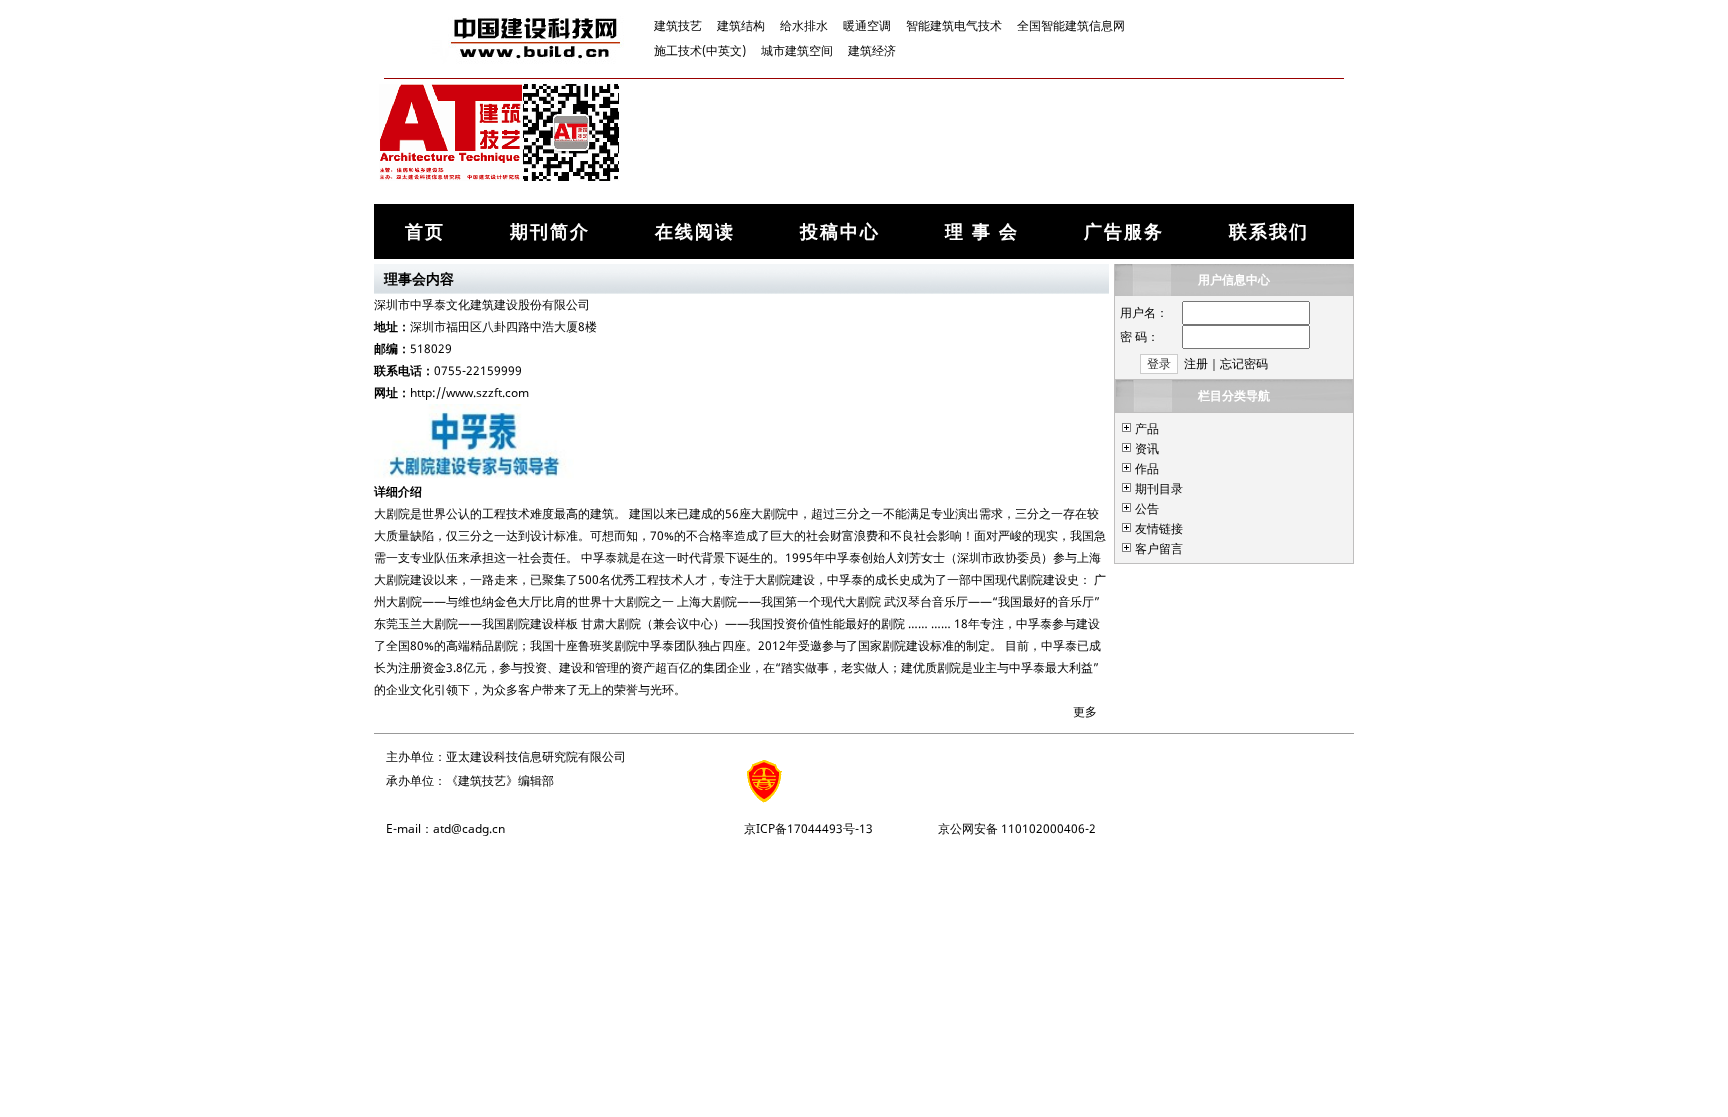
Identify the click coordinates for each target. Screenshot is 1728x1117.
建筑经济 (872, 50)
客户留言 (1159, 548)
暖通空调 (867, 25)
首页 (425, 231)
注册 (1196, 363)
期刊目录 (1159, 488)
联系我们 (1269, 231)
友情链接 (1159, 528)
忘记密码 (1244, 363)
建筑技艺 (678, 25)
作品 (1147, 468)
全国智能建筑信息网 (1071, 25)
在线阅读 (695, 231)
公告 (1147, 508)
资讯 (1147, 448)
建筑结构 (741, 25)
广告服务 (1124, 231)
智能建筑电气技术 (954, 25)
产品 (1147, 428)
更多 (1085, 711)
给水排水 (804, 25)
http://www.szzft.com (469, 392)
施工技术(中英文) (700, 50)
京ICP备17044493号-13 (808, 828)
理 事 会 (982, 231)
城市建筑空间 (797, 50)
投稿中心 (840, 231)
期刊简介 (550, 231)
